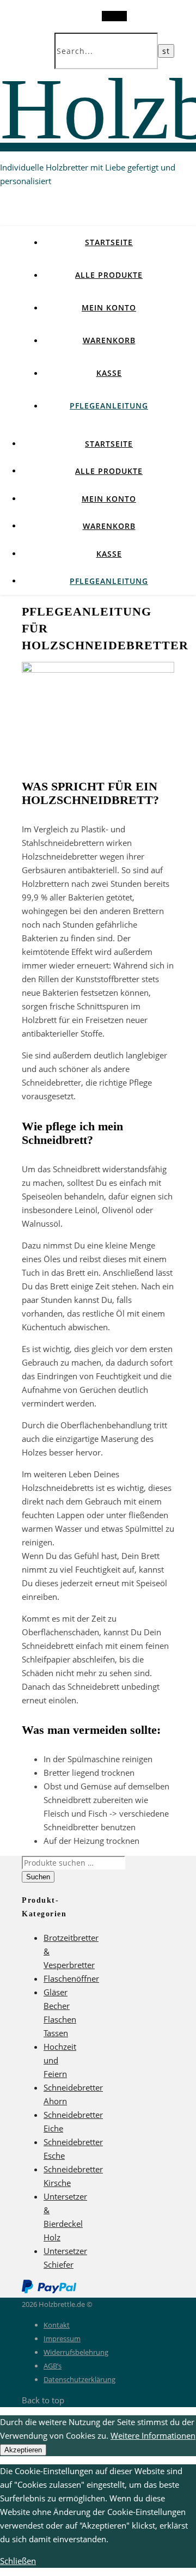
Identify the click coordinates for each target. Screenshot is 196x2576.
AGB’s (53, 2366)
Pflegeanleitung (109, 406)
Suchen (38, 1877)
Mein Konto (109, 307)
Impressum (62, 2339)
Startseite (109, 242)
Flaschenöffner (71, 1978)
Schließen (18, 2561)
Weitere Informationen (153, 2435)
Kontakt (57, 2325)
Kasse (109, 373)
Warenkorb (109, 340)
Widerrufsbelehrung (76, 2352)
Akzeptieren (23, 2450)
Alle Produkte (109, 275)
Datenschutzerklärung (79, 2379)
